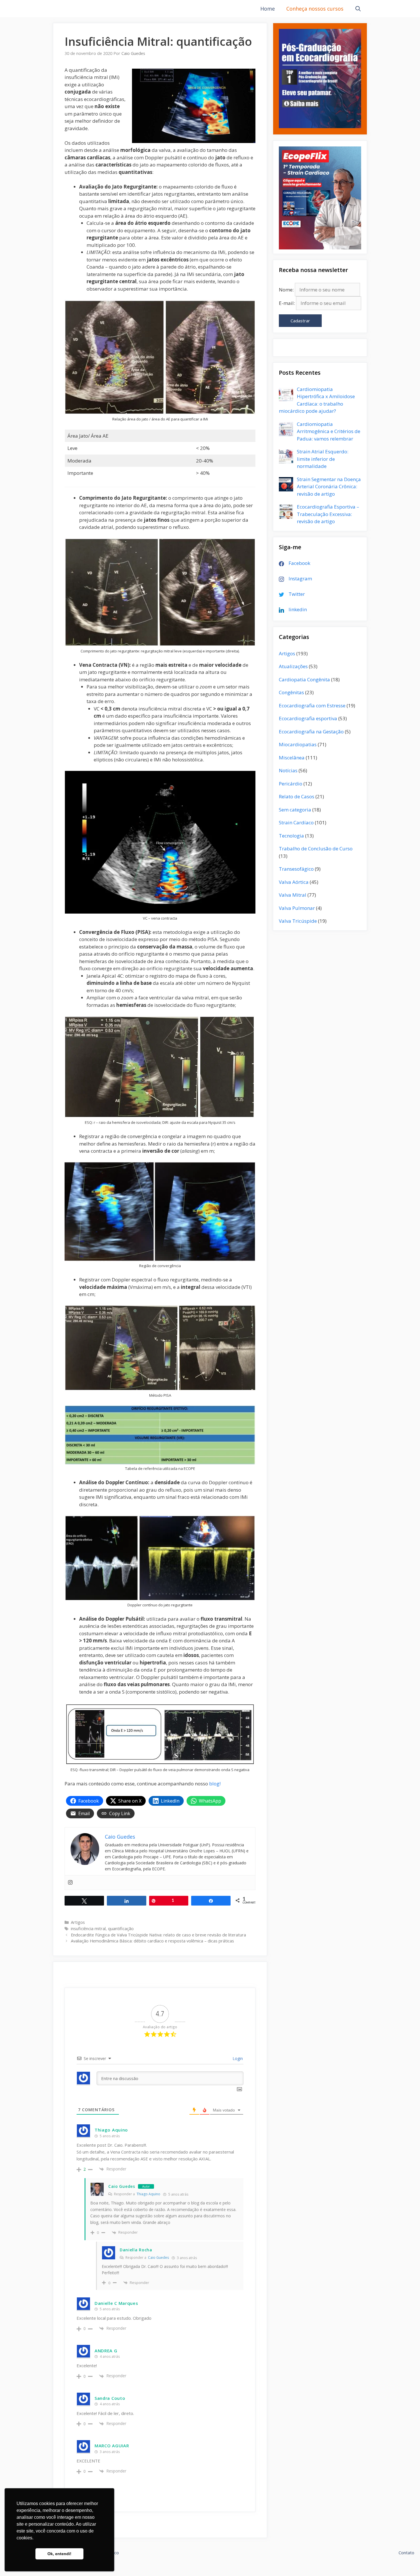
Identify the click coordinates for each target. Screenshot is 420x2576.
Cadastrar (300, 321)
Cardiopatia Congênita (304, 679)
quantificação (121, 1929)
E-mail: (287, 303)
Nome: (286, 290)
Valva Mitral (293, 895)
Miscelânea (292, 758)
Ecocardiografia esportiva (308, 718)
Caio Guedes (122, 2186)
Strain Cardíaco (296, 822)
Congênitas (291, 692)
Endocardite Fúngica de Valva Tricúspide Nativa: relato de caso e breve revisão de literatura (158, 1935)
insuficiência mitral (88, 1929)
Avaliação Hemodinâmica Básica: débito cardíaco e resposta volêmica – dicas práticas (152, 1941)
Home (268, 9)
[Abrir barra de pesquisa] (358, 9)
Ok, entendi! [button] (59, 2554)
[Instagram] (70, 1883)
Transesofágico (296, 869)
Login (237, 2058)
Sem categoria (295, 810)
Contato (406, 2553)
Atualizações (293, 666)
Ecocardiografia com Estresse (312, 705)
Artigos (78, 1922)
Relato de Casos (297, 796)
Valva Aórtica (294, 882)
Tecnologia (291, 836)
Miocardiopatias (298, 744)
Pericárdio (291, 784)
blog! (215, 1784)
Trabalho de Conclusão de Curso (316, 849)
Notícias (288, 770)
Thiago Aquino (148, 2194)
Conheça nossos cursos (315, 9)
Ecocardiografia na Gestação (311, 732)
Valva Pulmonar (297, 908)
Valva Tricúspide (298, 921)
